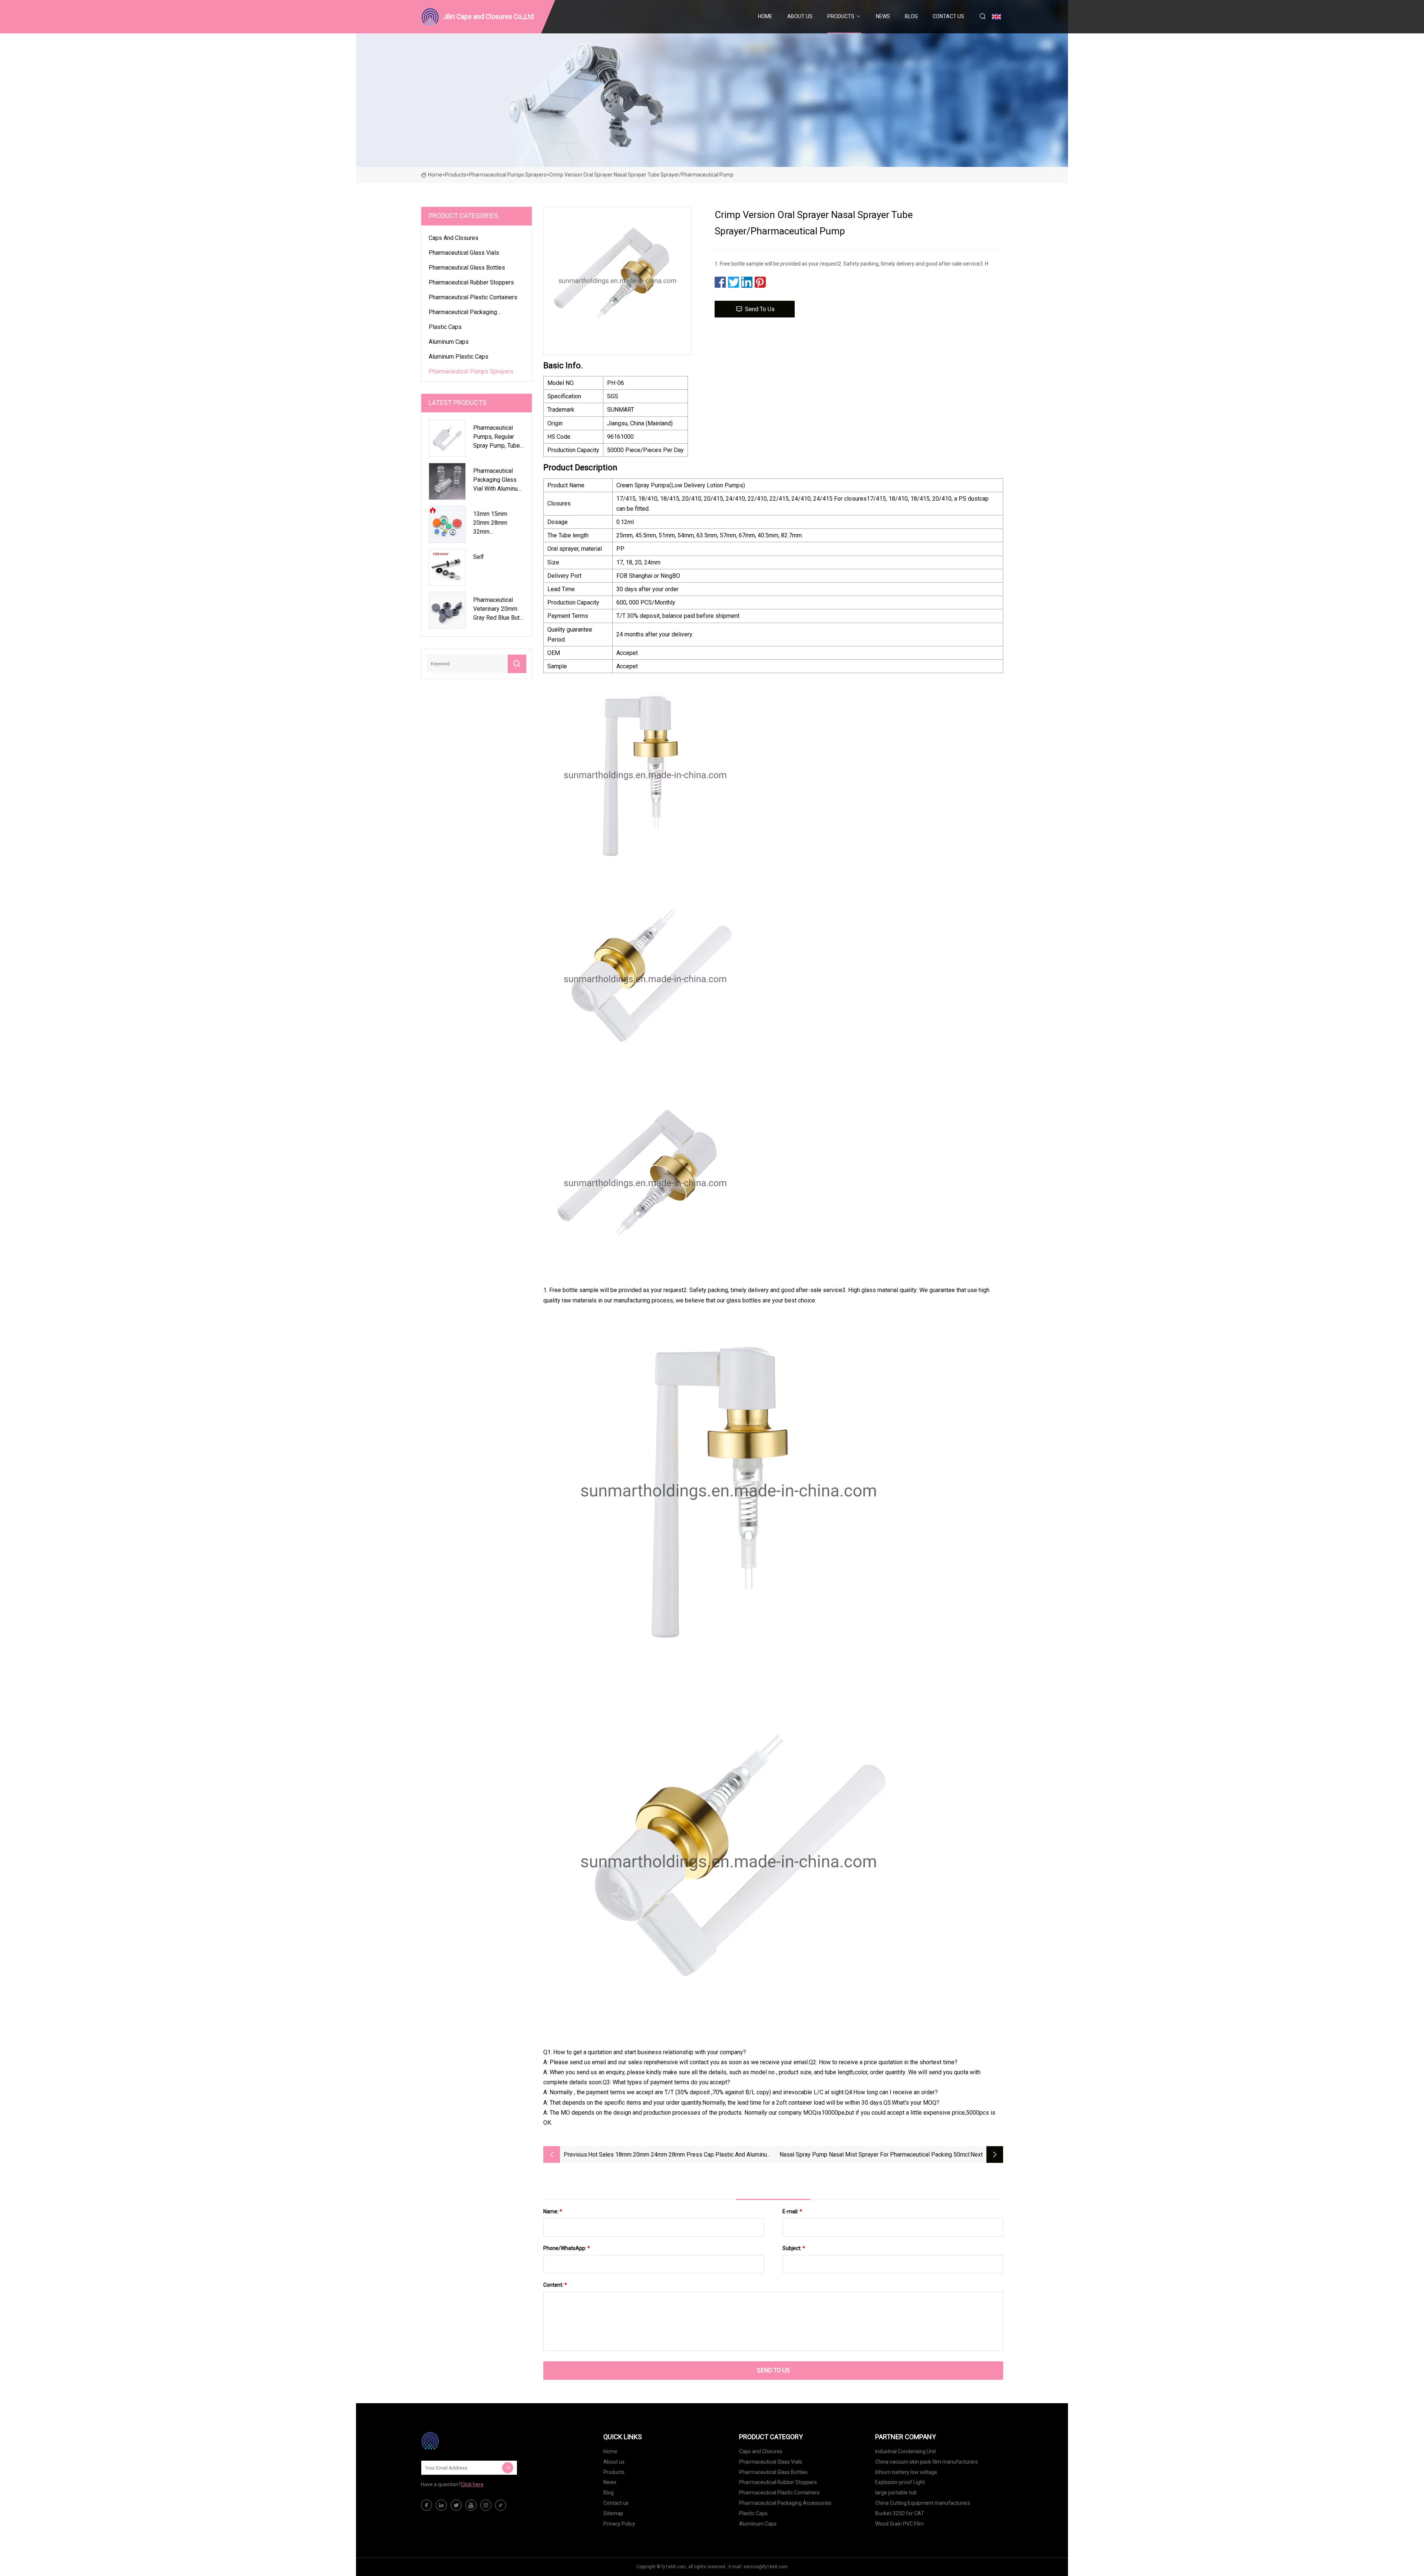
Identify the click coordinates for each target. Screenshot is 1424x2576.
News (883, 16)
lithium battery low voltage (906, 2472)
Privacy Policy (619, 2524)
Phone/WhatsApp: (567, 2248)
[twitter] (456, 2505)
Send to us (760, 309)
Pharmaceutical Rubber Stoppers (471, 282)
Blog (911, 16)
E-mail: (792, 2211)
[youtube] (471, 2505)
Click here (472, 2484)
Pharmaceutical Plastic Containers (473, 297)
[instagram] (486, 2505)
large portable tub (896, 2493)
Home (765, 16)
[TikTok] (501, 2505)
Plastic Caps (445, 327)
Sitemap (613, 2513)
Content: (555, 2285)
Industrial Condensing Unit (906, 2451)
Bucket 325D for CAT (900, 2513)
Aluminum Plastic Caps (459, 357)
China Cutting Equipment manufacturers (923, 2503)
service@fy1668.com (766, 2567)
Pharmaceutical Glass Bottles (467, 268)
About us (800, 16)
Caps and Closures (454, 238)
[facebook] (426, 2505)
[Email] (508, 2468)
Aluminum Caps (449, 342)
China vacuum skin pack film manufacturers (927, 2462)
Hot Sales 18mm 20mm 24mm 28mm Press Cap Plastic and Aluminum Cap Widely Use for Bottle (680, 2155)
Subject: (794, 2248)
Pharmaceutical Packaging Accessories (463, 313)
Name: (553, 2211)
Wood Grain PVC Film (899, 2524)
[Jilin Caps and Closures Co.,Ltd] (458, 2441)
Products (841, 16)
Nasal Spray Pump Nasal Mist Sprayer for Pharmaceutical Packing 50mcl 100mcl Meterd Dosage (874, 2155)
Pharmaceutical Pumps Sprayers (508, 175)
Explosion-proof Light (900, 2482)
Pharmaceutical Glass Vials (464, 253)
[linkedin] (441, 2505)
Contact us (948, 16)
